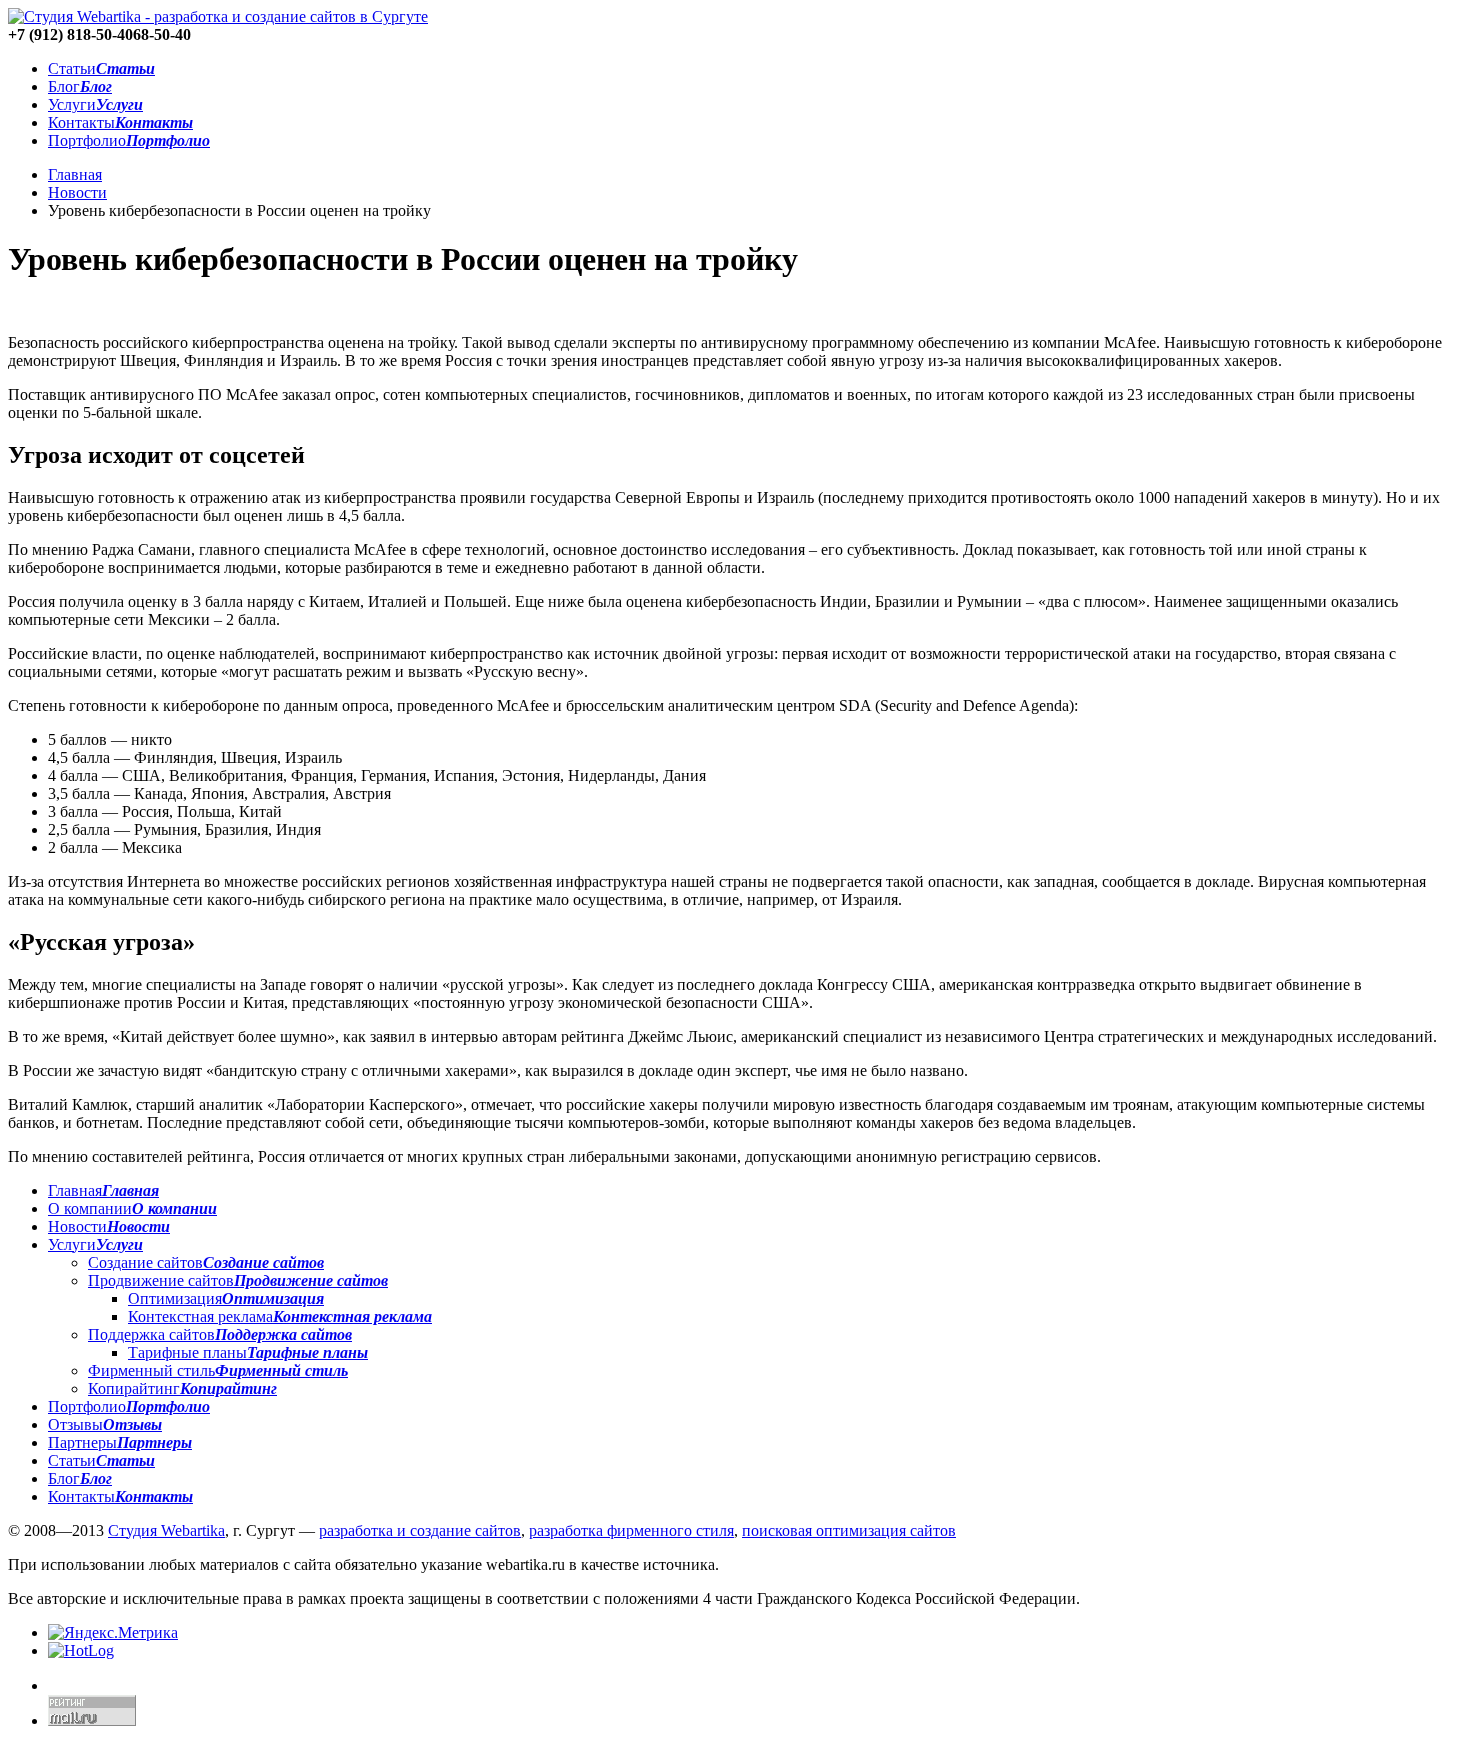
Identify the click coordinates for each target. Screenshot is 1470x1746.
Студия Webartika (166, 1530)
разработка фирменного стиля (631, 1530)
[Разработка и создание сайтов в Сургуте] (218, 16)
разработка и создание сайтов (420, 1530)
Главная (75, 174)
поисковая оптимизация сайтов (849, 1530)
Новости (77, 192)
